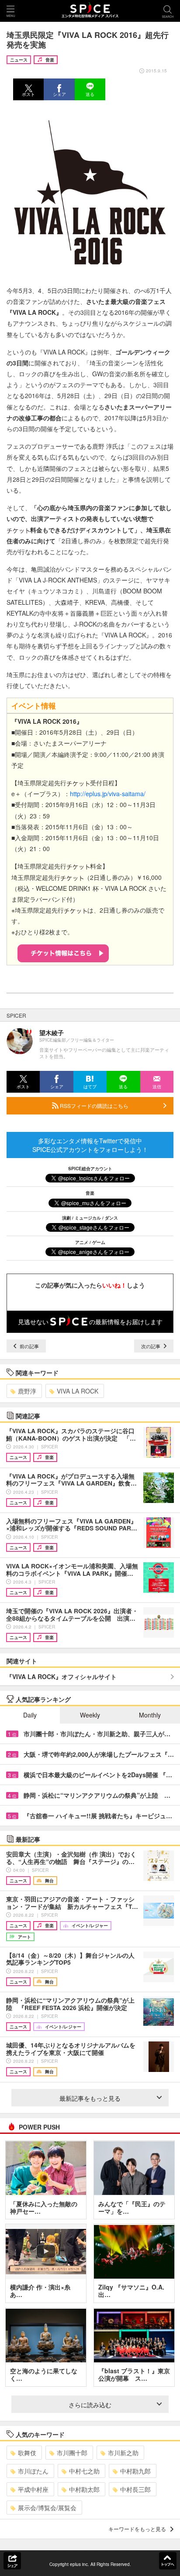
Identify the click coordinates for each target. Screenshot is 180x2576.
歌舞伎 (27, 2453)
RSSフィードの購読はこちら (93, 1106)
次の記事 (151, 1346)
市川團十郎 (72, 2453)
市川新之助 (123, 2453)
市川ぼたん (33, 2471)
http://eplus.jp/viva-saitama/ (108, 794)
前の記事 (29, 1346)
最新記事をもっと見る (90, 2098)
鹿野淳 (27, 1391)
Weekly (90, 1715)
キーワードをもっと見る (137, 2529)
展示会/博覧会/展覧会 (47, 2508)
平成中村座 (33, 2489)
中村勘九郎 (135, 2471)
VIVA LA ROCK (78, 1391)
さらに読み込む (90, 2405)
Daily (30, 1715)
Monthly (150, 1715)
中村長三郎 (135, 2489)
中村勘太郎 (84, 2489)
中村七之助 (84, 2471)
